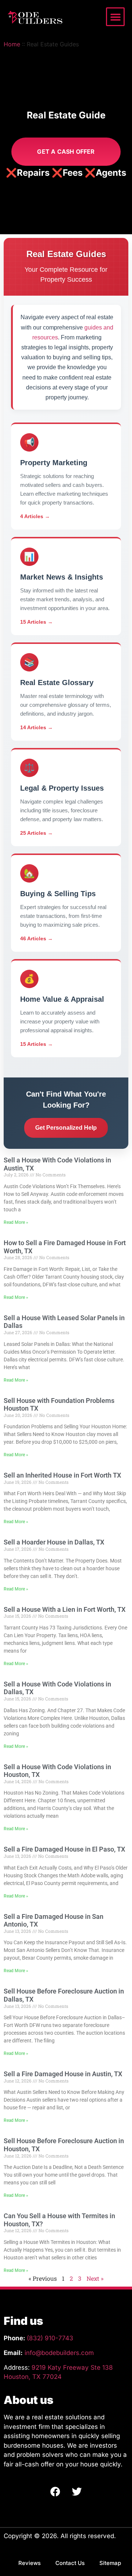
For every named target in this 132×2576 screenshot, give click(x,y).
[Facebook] (55, 2491)
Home (12, 44)
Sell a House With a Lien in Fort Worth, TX (65, 1609)
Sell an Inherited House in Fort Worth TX (62, 1475)
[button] (115, 17)
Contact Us (70, 2563)
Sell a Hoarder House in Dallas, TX (54, 1542)
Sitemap (110, 2563)
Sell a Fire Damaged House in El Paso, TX (64, 1849)
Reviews (30, 2563)
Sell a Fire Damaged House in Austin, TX (63, 2074)
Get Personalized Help (66, 1128)
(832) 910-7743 (50, 2338)
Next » (95, 2278)
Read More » (16, 1222)
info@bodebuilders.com (59, 2353)
